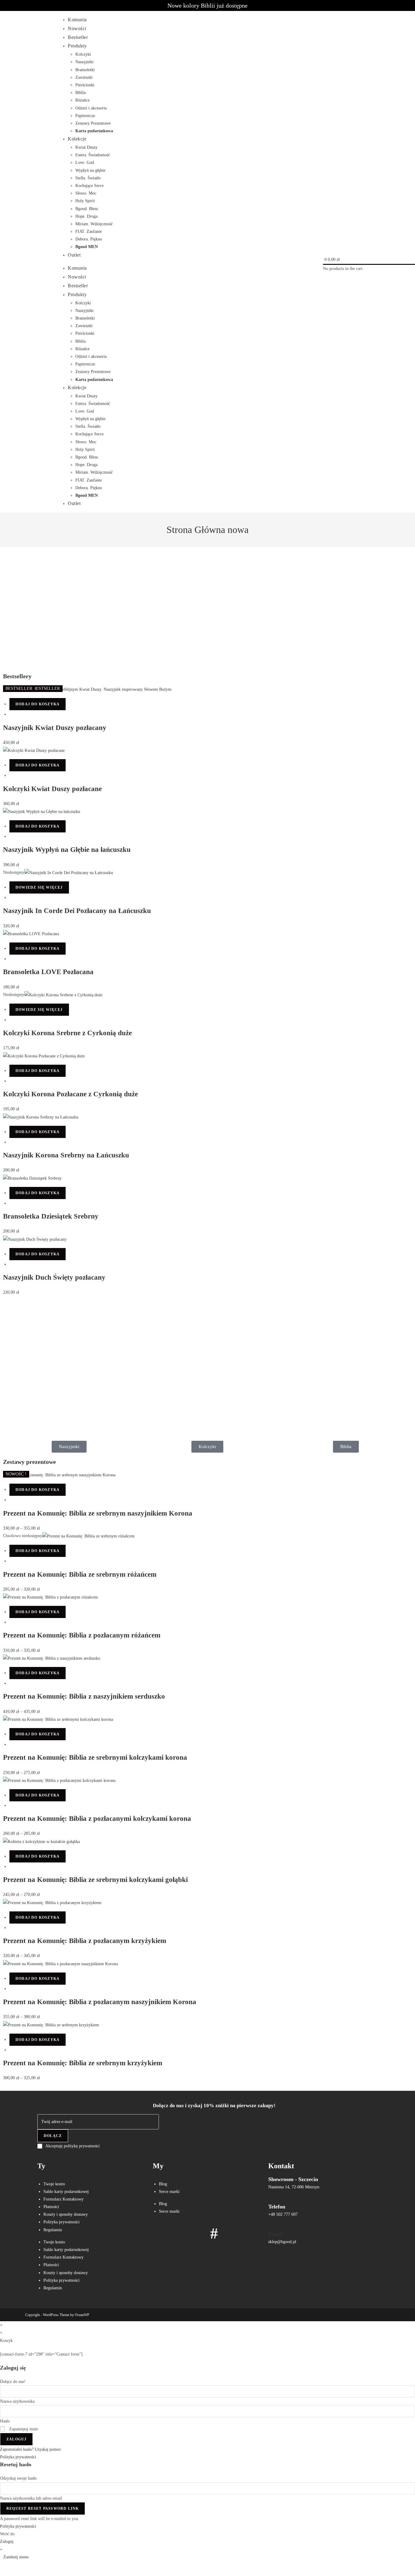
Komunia (77, 20)
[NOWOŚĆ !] (88, 1536)
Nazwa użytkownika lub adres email (31, 2498)
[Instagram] (178, 2233)
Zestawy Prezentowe (93, 123)
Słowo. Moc (86, 193)
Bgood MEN (87, 247)
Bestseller (78, 37)
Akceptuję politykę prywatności (72, 2146)
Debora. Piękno (89, 239)
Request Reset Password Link (43, 2509)
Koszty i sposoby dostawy (66, 2214)
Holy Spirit (85, 201)
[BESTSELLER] (69, 872)
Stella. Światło (88, 178)
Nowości (77, 28)
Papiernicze (85, 116)
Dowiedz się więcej (39, 887)
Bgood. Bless (87, 209)
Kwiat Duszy (86, 147)
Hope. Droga (86, 216)
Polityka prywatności (62, 2222)
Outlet (74, 255)
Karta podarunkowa (94, 131)
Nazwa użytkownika (17, 2401)
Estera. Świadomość (93, 155)
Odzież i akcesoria (91, 108)
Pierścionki (85, 85)
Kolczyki (83, 54)
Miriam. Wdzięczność (94, 224)
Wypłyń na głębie (90, 170)
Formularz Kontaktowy (63, 2199)
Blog (163, 2184)
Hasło (5, 2421)
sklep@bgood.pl (282, 2242)
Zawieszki (84, 77)
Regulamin (53, 2230)
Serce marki (169, 2192)
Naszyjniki (84, 62)
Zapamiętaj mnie (23, 2429)
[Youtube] (196, 2233)
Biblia (81, 93)
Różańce (82, 100)
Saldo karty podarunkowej (66, 2192)
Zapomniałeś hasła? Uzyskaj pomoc (31, 2449)
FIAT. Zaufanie (89, 232)
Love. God (85, 163)
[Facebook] (160, 2233)
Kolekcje (77, 139)
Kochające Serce (89, 186)
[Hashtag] (214, 2233)
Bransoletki (85, 70)
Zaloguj (16, 2439)
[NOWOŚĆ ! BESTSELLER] (34, 750)
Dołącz (53, 2136)
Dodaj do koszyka (38, 704)
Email (275, 2234)
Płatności (51, 2207)
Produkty (77, 46)
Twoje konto (54, 2184)
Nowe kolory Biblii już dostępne (207, 5)
